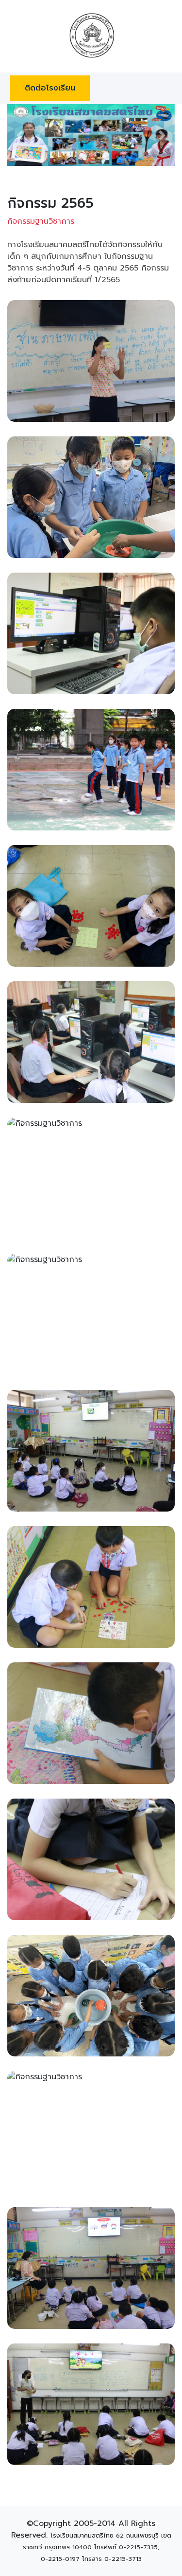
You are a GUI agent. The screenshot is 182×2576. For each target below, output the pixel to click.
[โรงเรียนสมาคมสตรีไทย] (91, 36)
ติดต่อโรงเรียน (50, 88)
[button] (20, 135)
